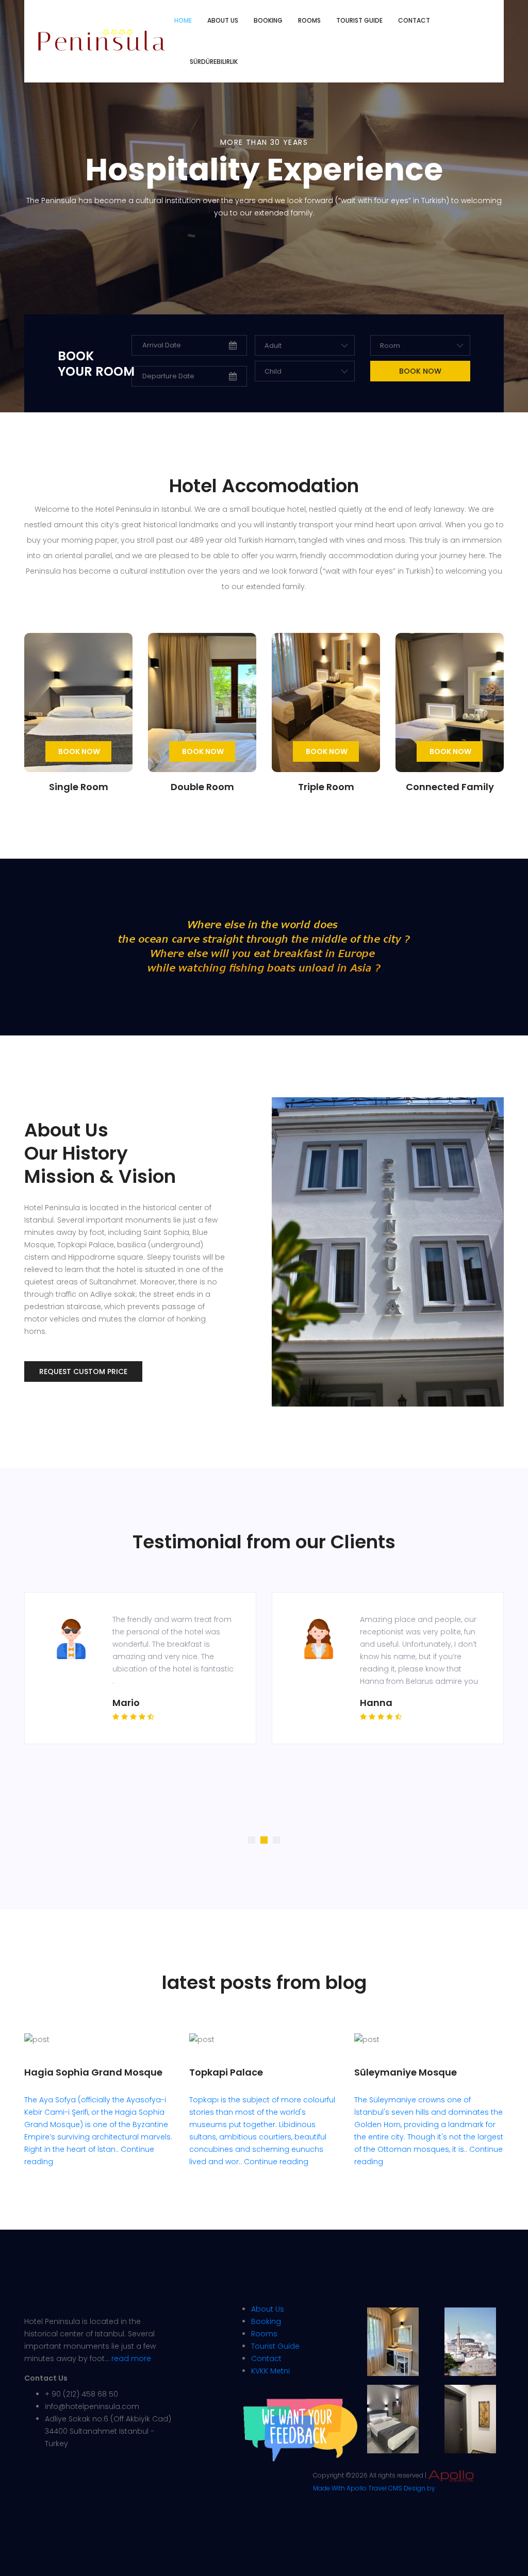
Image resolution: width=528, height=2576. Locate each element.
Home (183, 20)
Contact (414, 20)
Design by (419, 2488)
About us (223, 20)
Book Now (79, 751)
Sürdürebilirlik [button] (214, 62)
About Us (268, 2309)
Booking (268, 20)
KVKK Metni (270, 2371)
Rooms (309, 20)
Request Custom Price (83, 1371)
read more (131, 2358)
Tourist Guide (359, 20)
